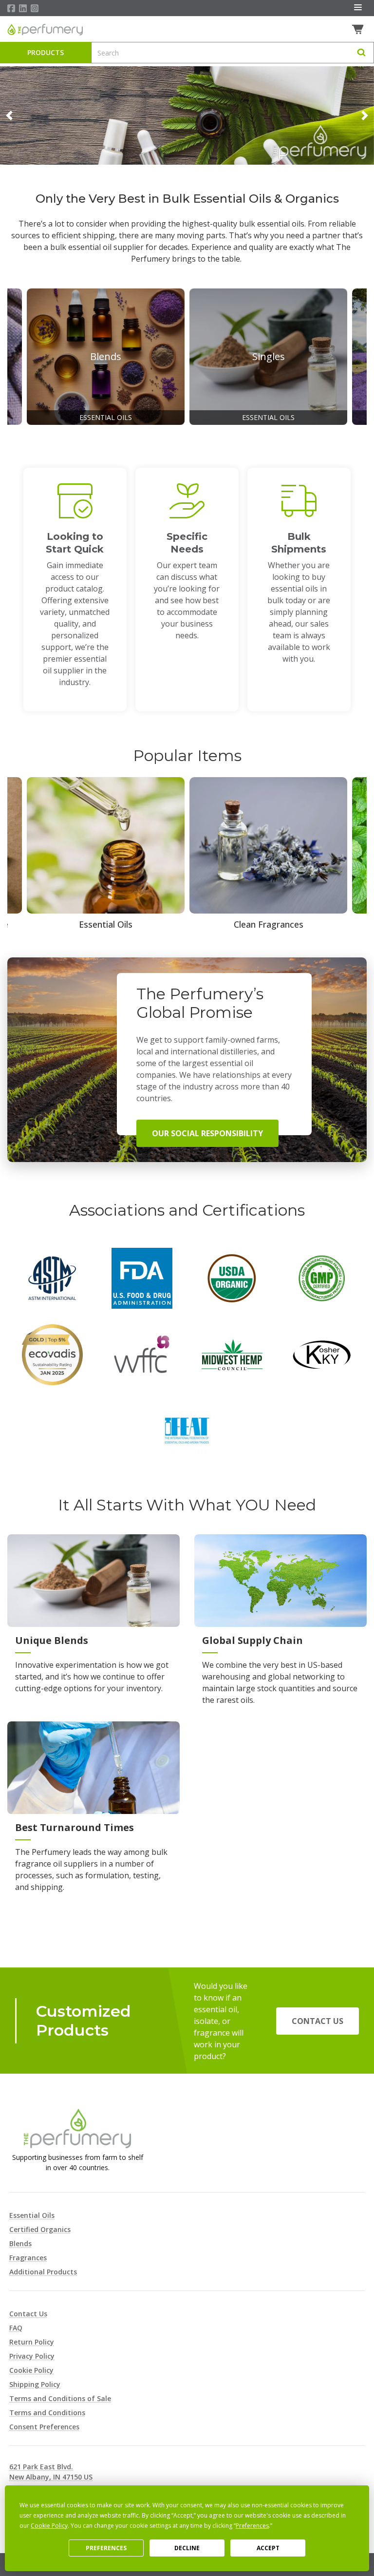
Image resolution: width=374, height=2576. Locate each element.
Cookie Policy (31, 2370)
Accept (268, 2548)
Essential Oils (32, 2215)
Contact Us (318, 2021)
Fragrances (28, 2258)
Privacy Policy (32, 2356)
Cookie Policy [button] (49, 2526)
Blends (20, 2243)
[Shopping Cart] (359, 29)
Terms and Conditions (47, 2413)
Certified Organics (40, 2229)
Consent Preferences (44, 2427)
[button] (9, 115)
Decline (187, 2548)
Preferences (106, 2548)
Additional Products (43, 2272)
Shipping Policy (35, 2384)
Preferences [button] (252, 2526)
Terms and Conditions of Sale (60, 2398)
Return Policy (32, 2342)
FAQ (16, 2328)
